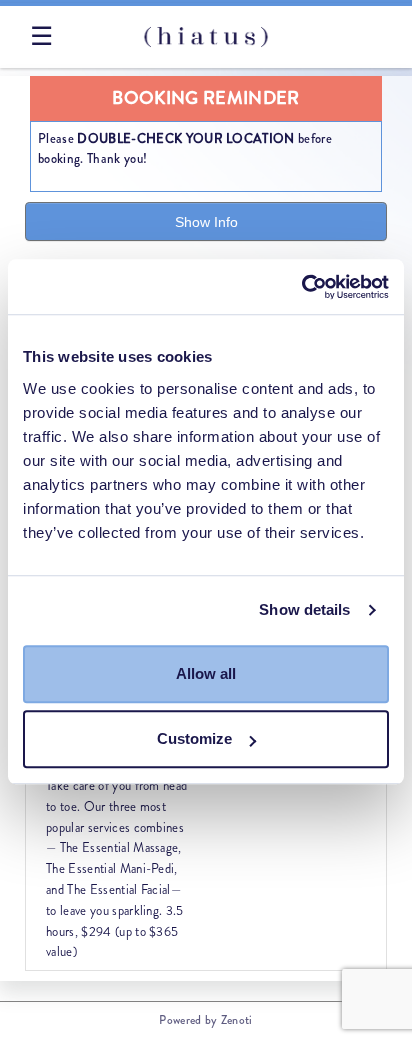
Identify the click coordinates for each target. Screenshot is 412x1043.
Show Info (206, 222)
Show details (304, 609)
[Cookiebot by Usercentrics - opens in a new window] (301, 287)
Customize (194, 738)
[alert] (206, 134)
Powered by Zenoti (206, 1020)
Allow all (206, 673)
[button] (117, 851)
